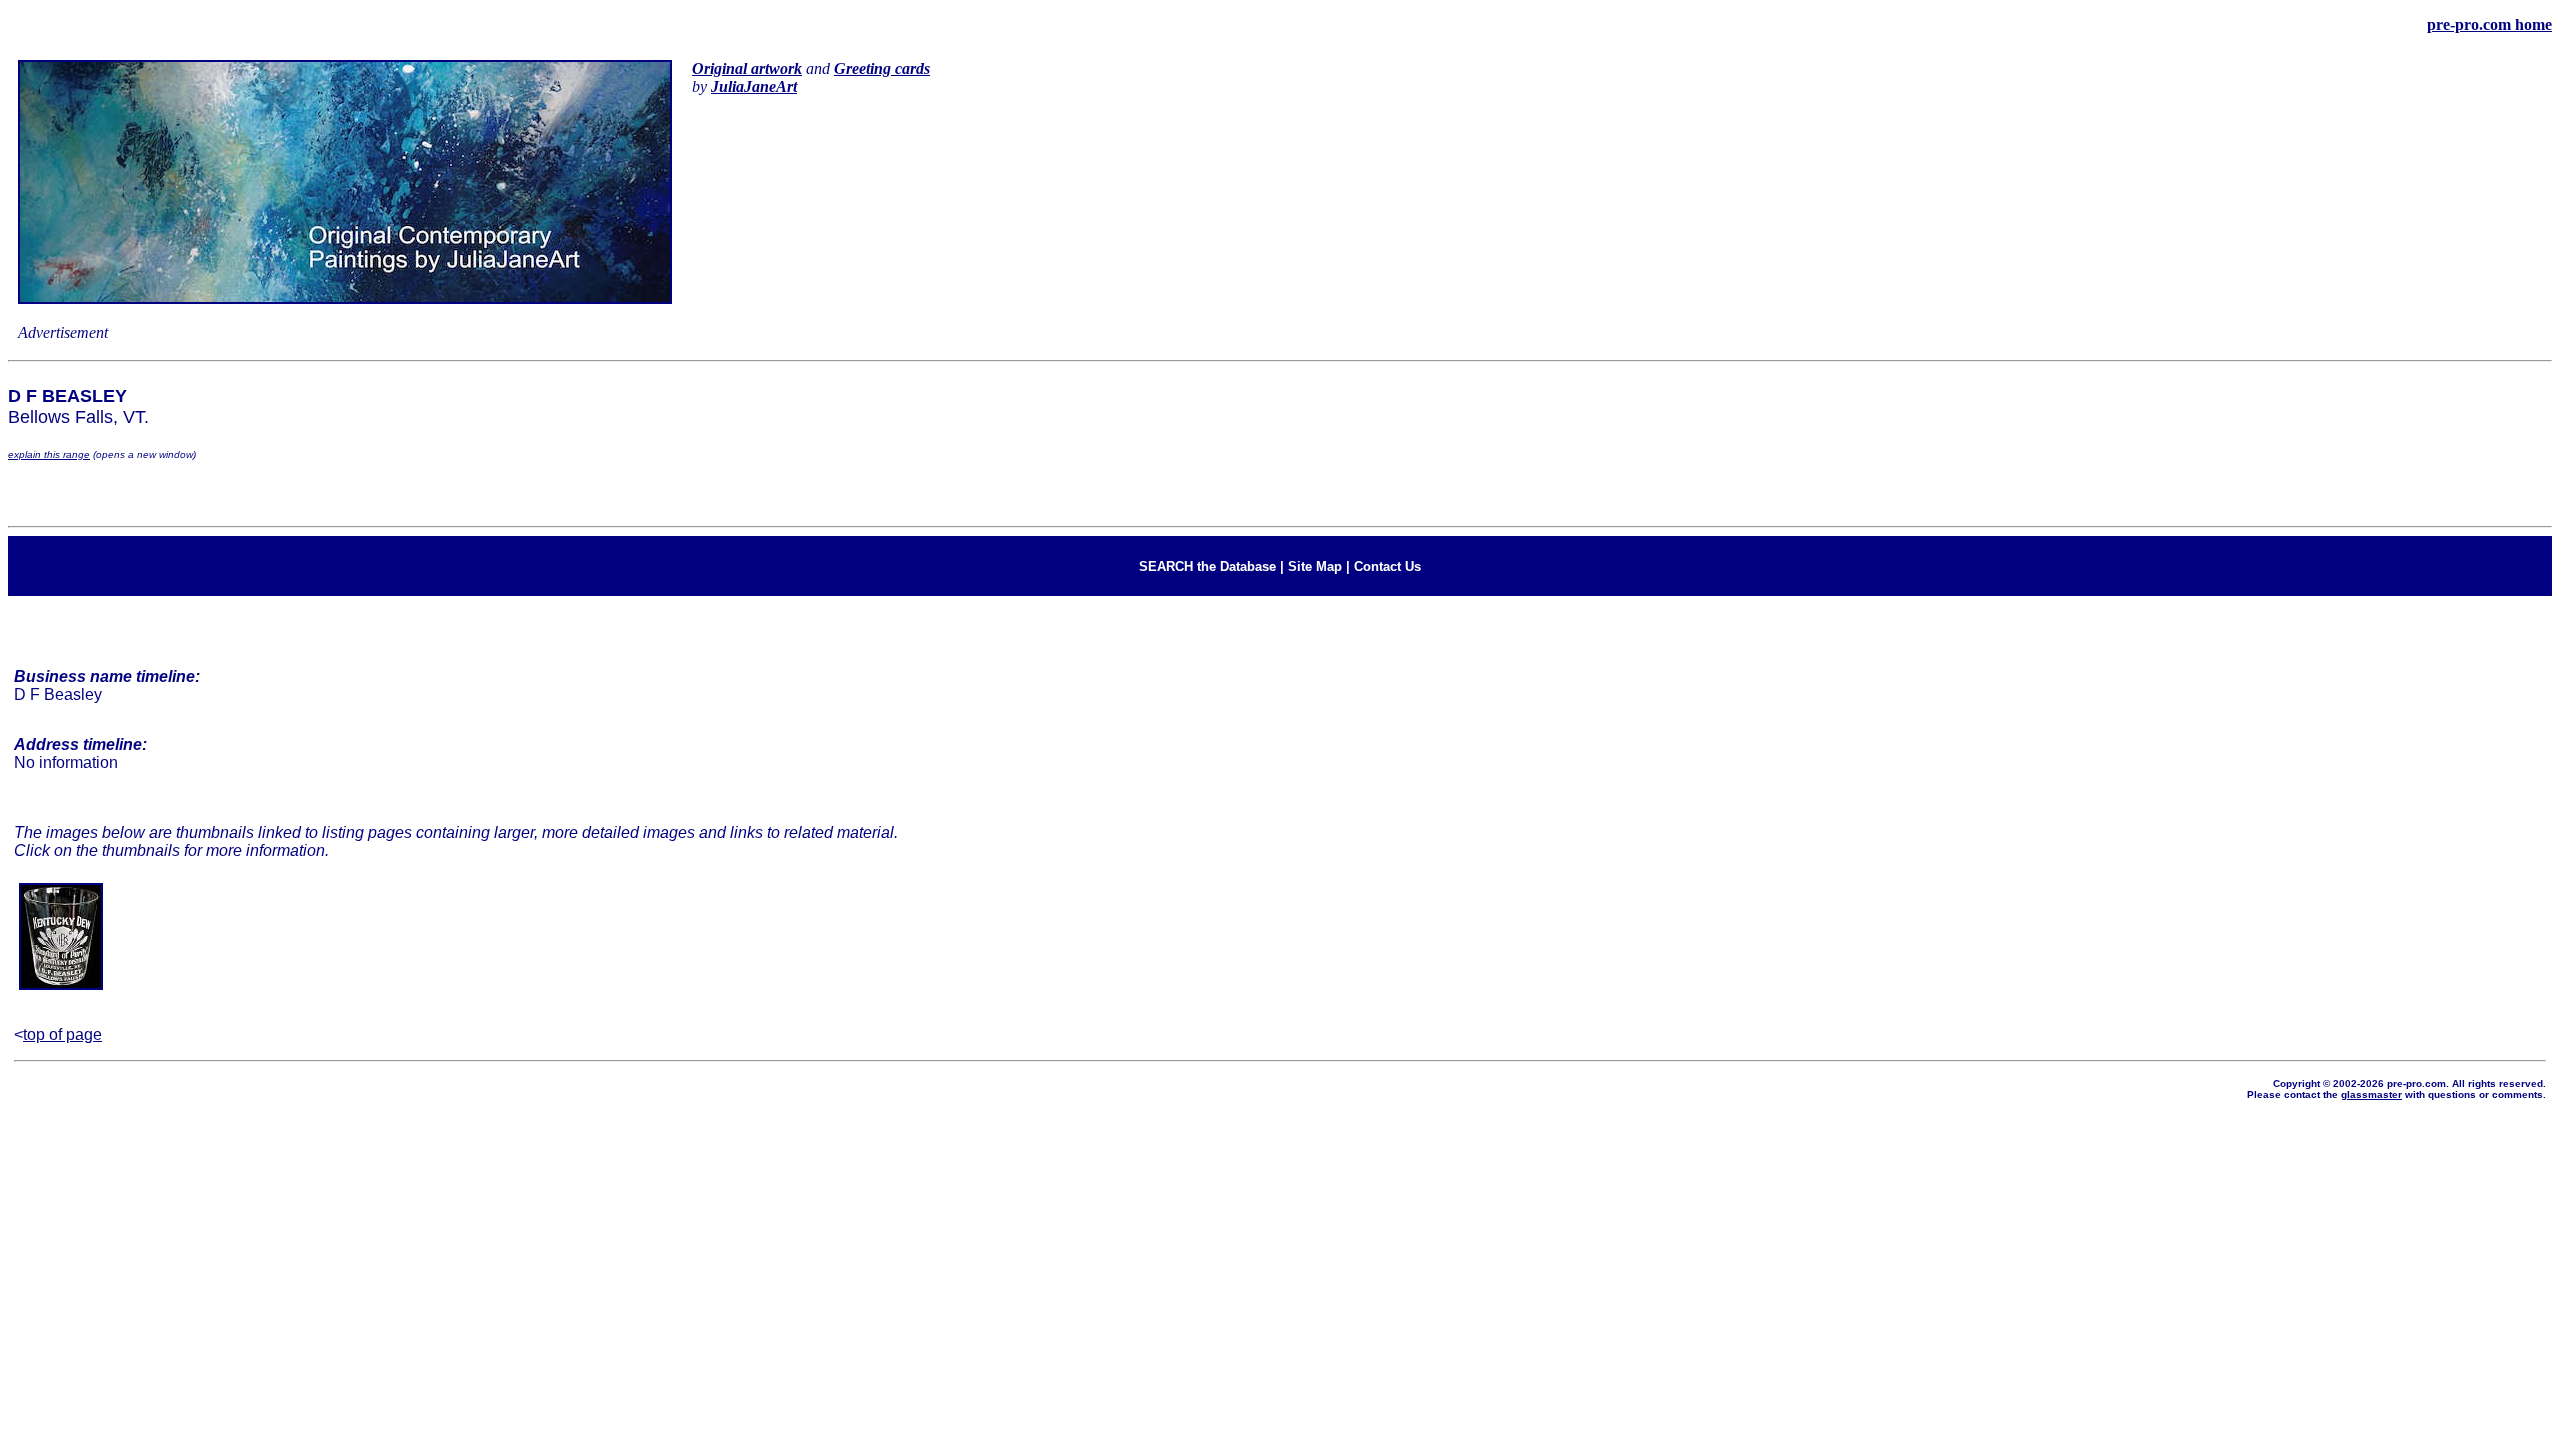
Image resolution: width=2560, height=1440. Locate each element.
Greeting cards (882, 68)
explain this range (49, 454)
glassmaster (2371, 1094)
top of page (62, 1034)
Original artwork (747, 68)
